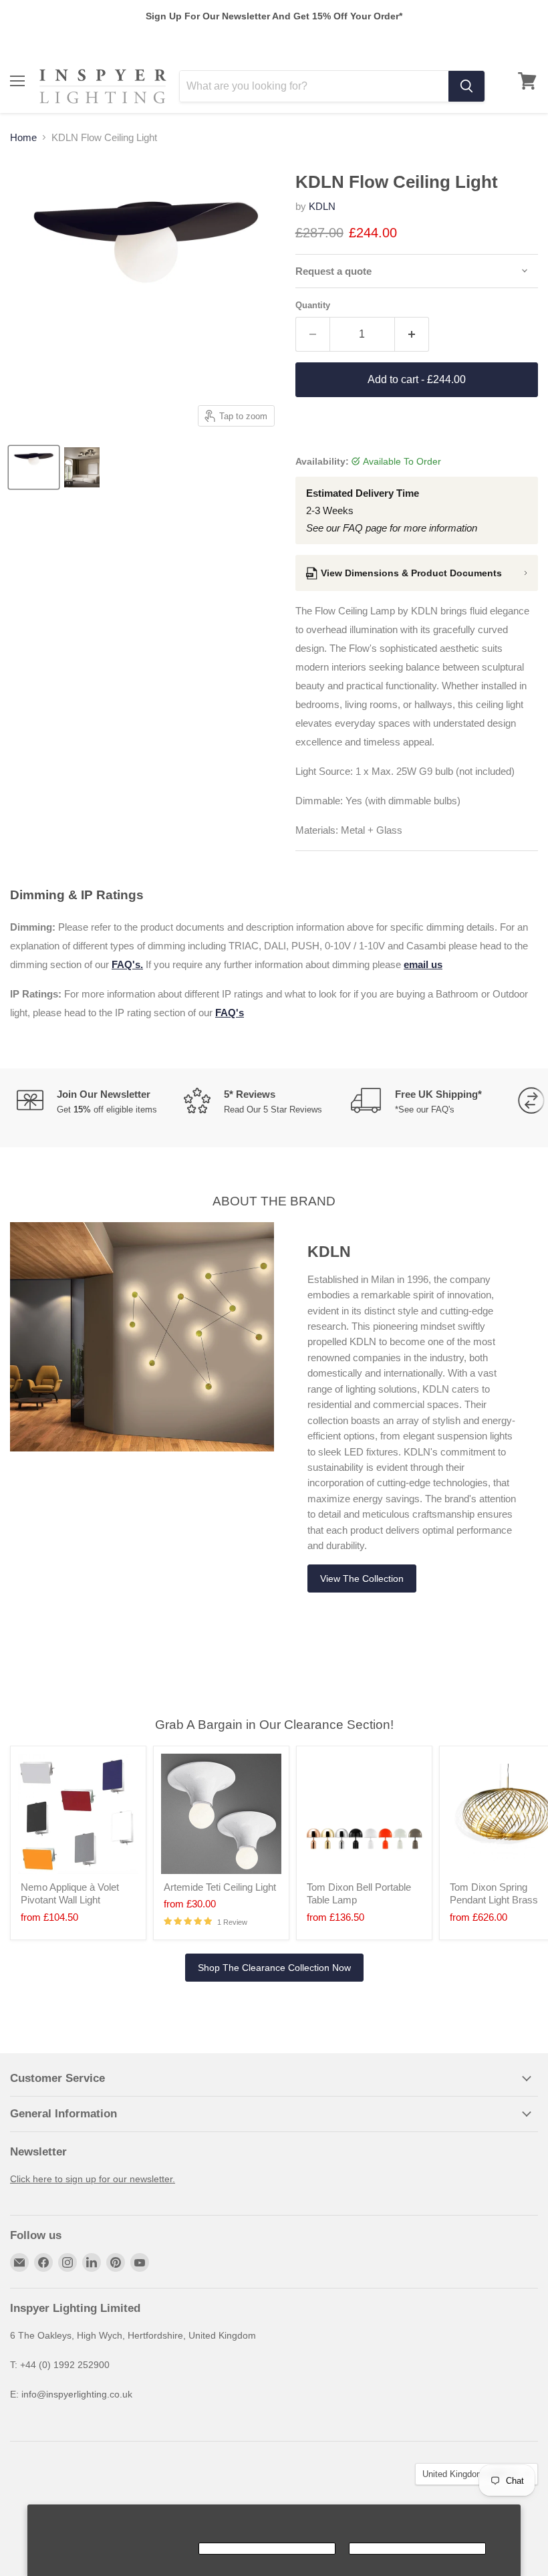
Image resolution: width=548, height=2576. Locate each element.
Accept (267, 2549)
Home (23, 137)
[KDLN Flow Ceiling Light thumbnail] (34, 467)
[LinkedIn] (92, 2262)
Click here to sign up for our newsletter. (93, 2179)
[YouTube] (140, 2262)
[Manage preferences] (117, 2549)
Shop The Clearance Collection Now (274, 1968)
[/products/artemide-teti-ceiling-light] (221, 1814)
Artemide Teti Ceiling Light (220, 1887)
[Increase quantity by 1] (412, 334)
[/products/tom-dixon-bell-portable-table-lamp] (364, 1814)
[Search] (466, 86)
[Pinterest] (116, 2262)
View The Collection (362, 1578)
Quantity (313, 305)
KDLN (322, 206)
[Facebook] (43, 2262)
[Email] (19, 2262)
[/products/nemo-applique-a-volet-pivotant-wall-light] (78, 1814)
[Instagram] (67, 2262)
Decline (417, 2549)
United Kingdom (470, 2474)
